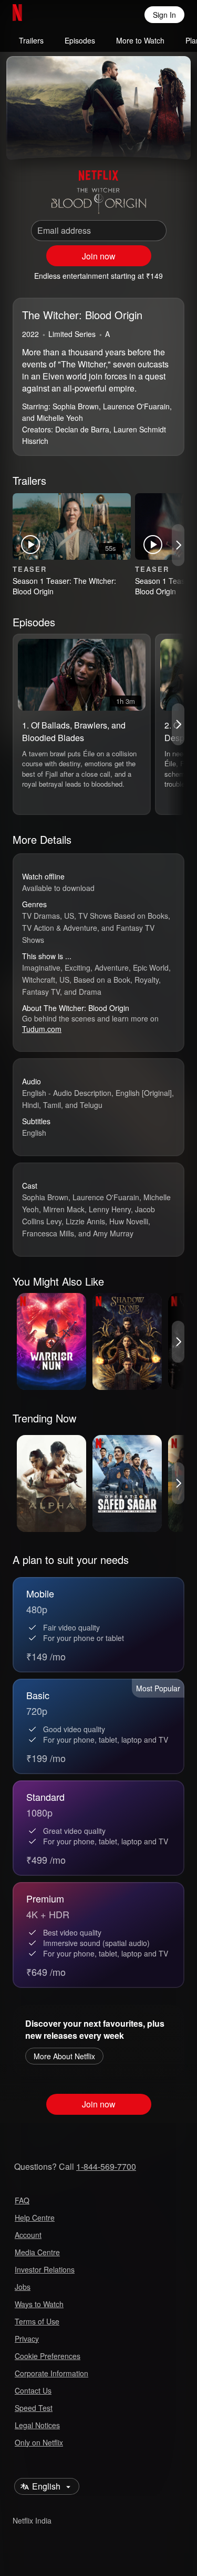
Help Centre (35, 2218)
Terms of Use (37, 2321)
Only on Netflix (39, 2442)
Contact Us (33, 2390)
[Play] (23, 139)
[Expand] (149, 139)
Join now (99, 256)
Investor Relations (45, 2269)
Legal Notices (37, 2425)
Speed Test (34, 2408)
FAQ (22, 2200)
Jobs (23, 2287)
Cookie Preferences (48, 2356)
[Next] (178, 545)
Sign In (164, 15)
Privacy (27, 2339)
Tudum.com (42, 1029)
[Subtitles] (174, 139)
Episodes (80, 40)
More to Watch (140, 40)
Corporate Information (51, 2373)
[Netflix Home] (51, 15)
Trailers (31, 40)
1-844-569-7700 (106, 2166)
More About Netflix (64, 2056)
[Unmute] (48, 139)
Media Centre (37, 2252)
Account (28, 2235)
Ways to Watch (39, 2304)
